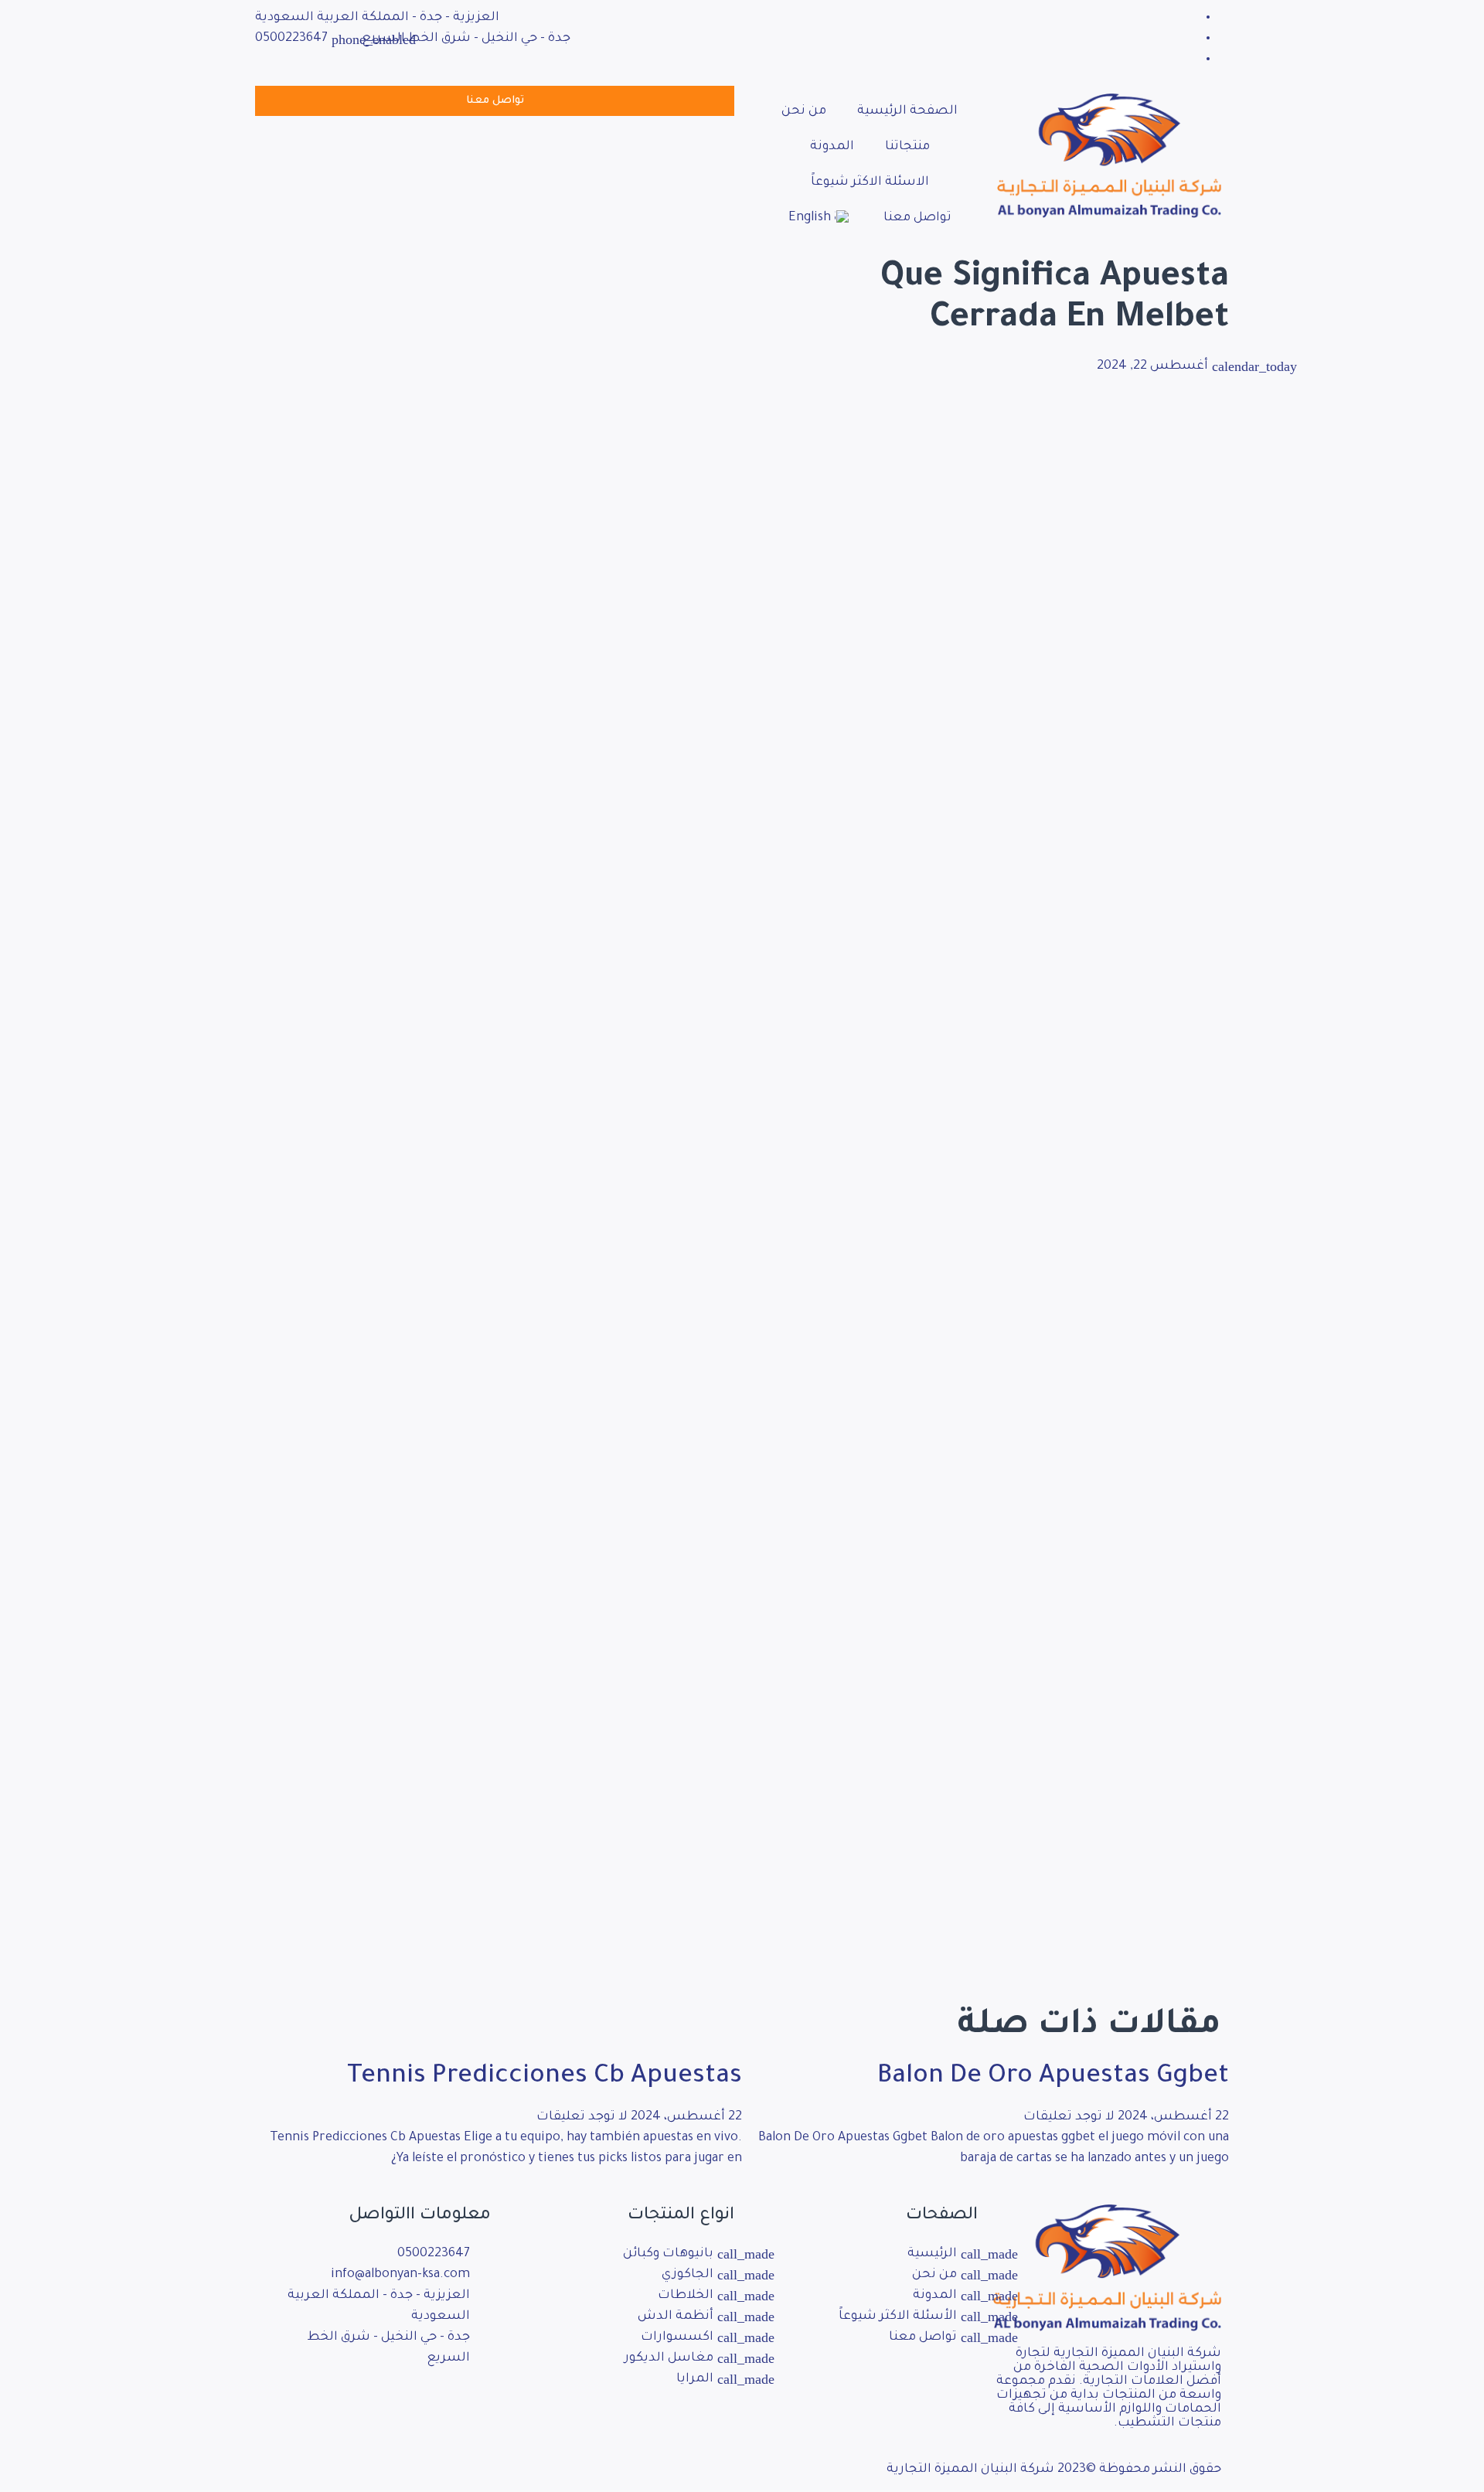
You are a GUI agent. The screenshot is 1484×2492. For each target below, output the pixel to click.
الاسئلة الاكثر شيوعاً (870, 182)
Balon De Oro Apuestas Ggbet (1053, 2078)
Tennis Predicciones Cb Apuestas (545, 2078)
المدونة (832, 147)
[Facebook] (1193, 18)
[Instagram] (430, 2404)
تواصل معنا (917, 218)
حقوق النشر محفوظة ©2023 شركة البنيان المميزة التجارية (1054, 2470)
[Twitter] (1193, 39)
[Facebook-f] (471, 2404)
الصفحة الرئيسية (907, 111)
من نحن (804, 111)
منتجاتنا (907, 147)
